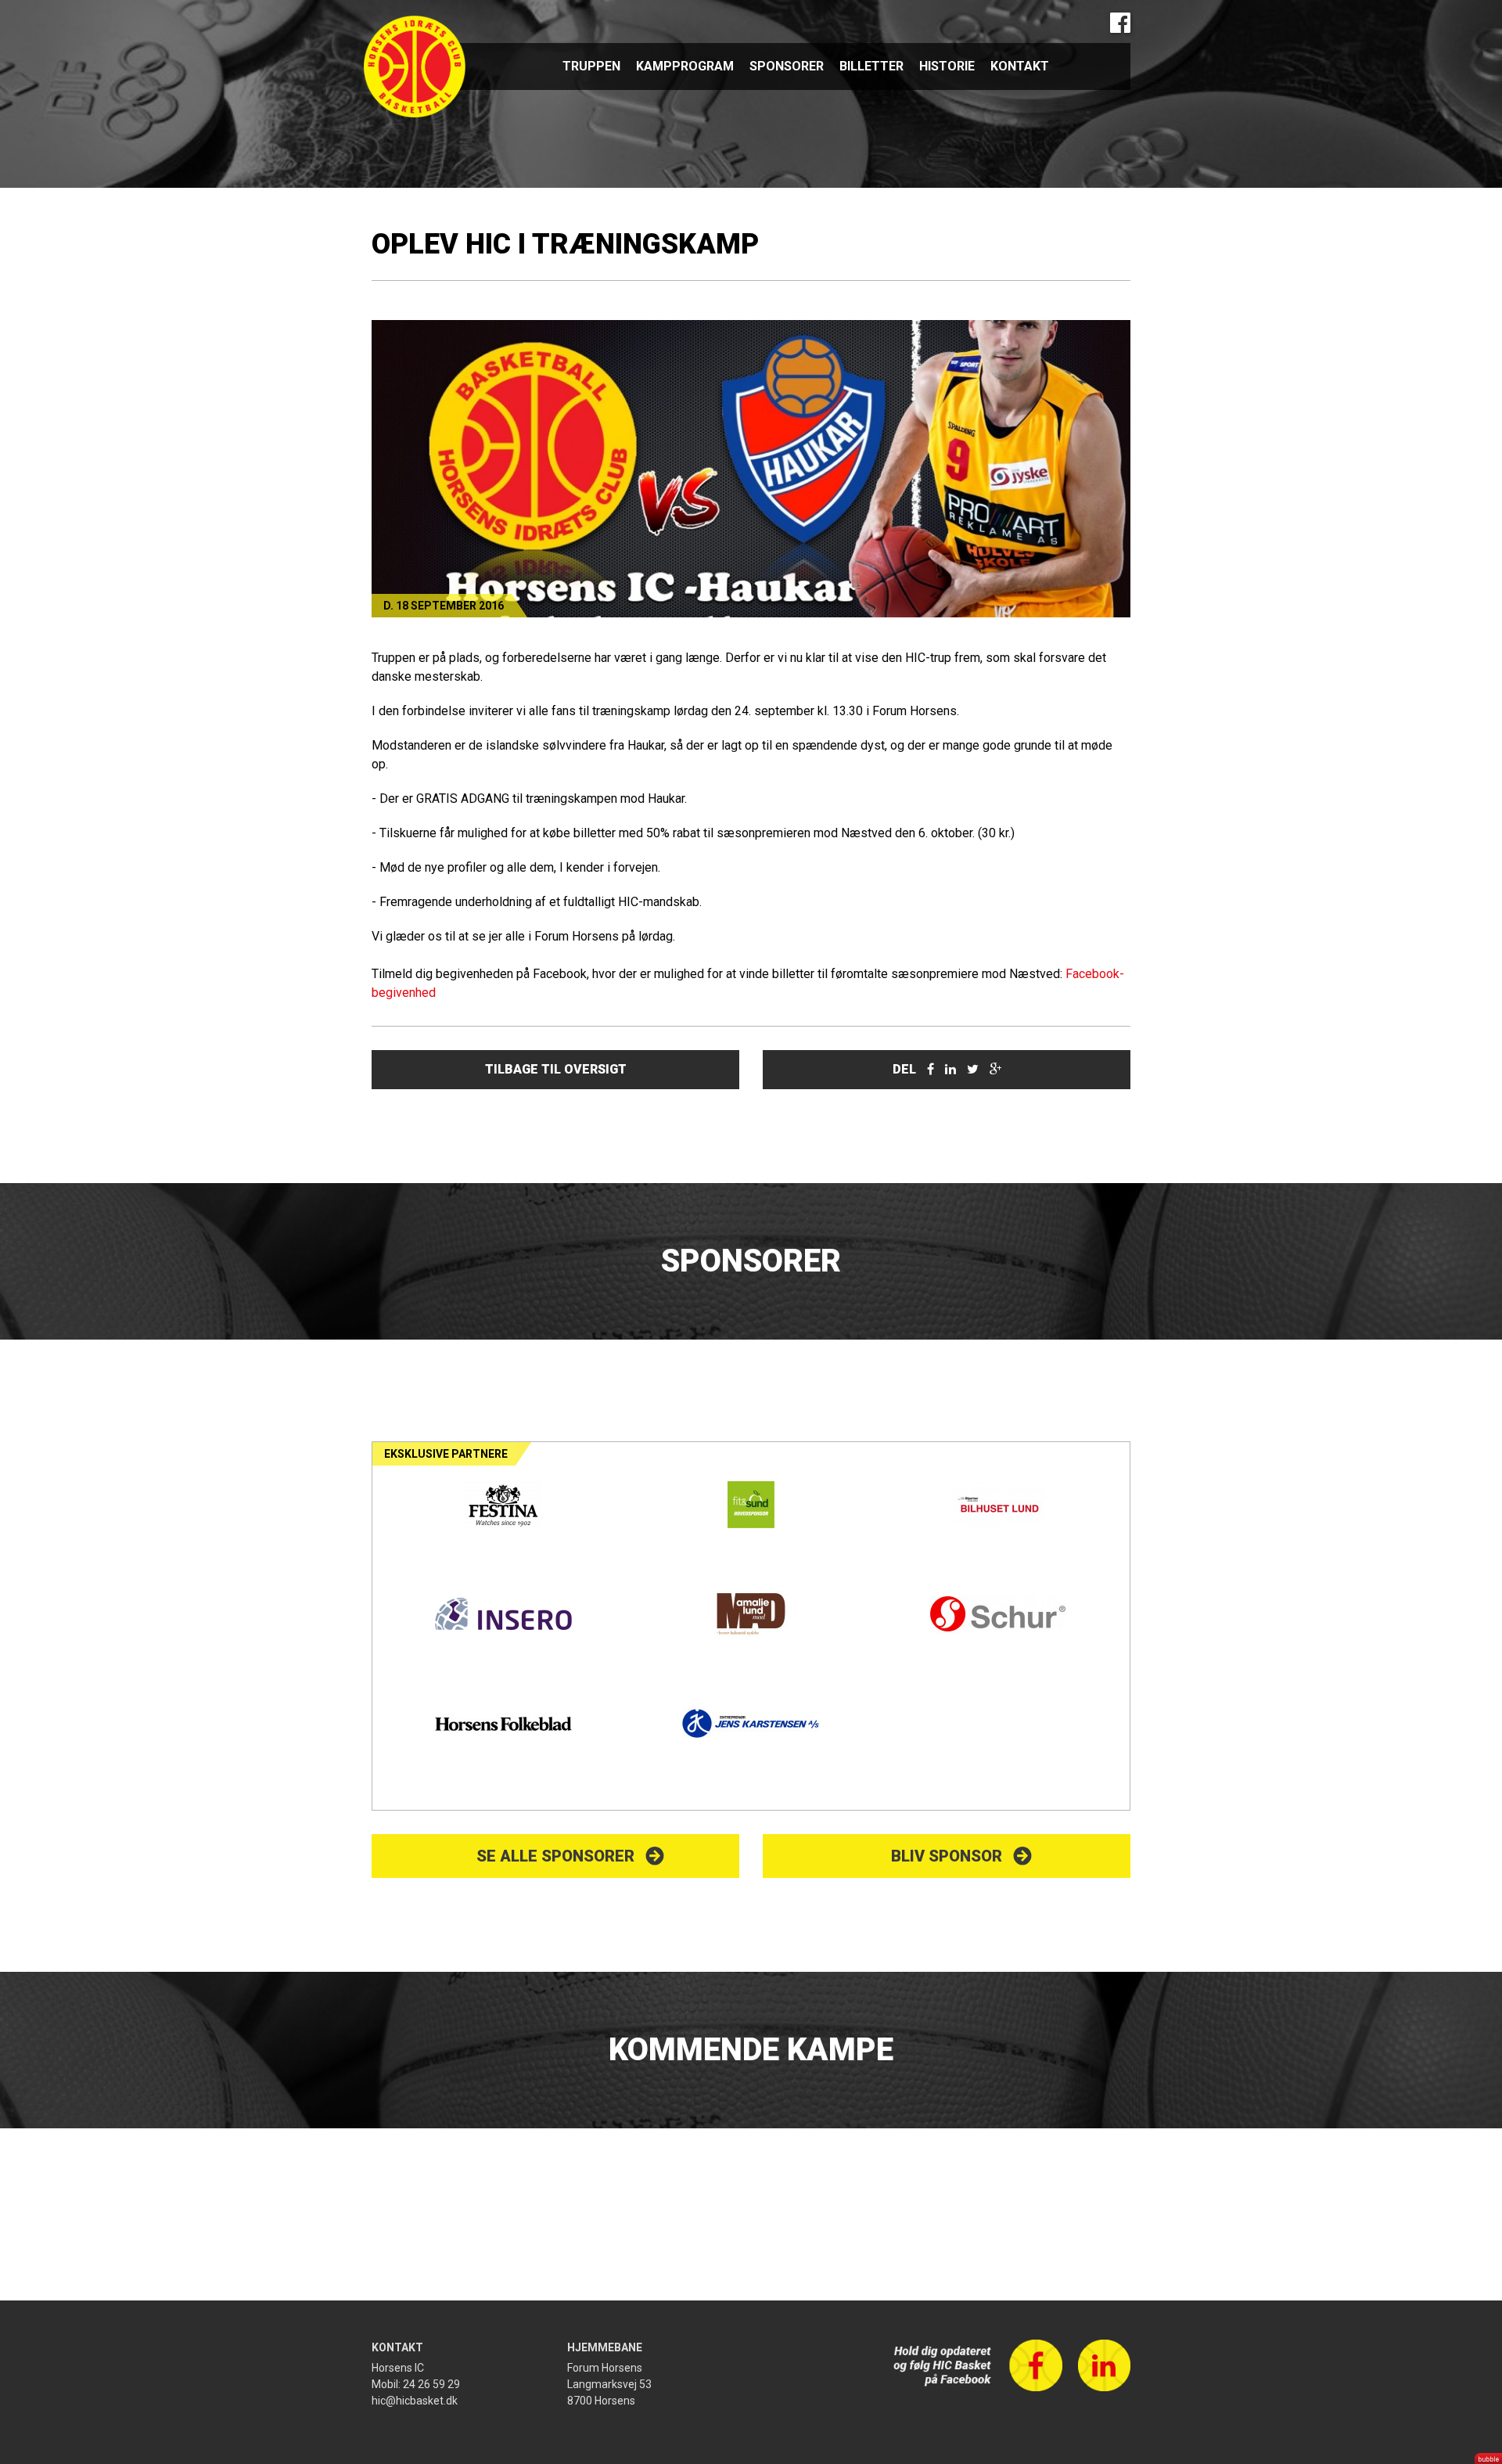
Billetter (871, 66)
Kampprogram (685, 66)
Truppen (591, 66)
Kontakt (1020, 66)
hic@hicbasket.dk (415, 2401)
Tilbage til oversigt (556, 1069)
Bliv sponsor (947, 1856)
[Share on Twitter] (973, 1069)
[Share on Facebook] (931, 1069)
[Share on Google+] (995, 1069)
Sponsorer (787, 66)
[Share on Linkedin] (950, 1069)
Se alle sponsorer (555, 1856)
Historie (947, 66)
